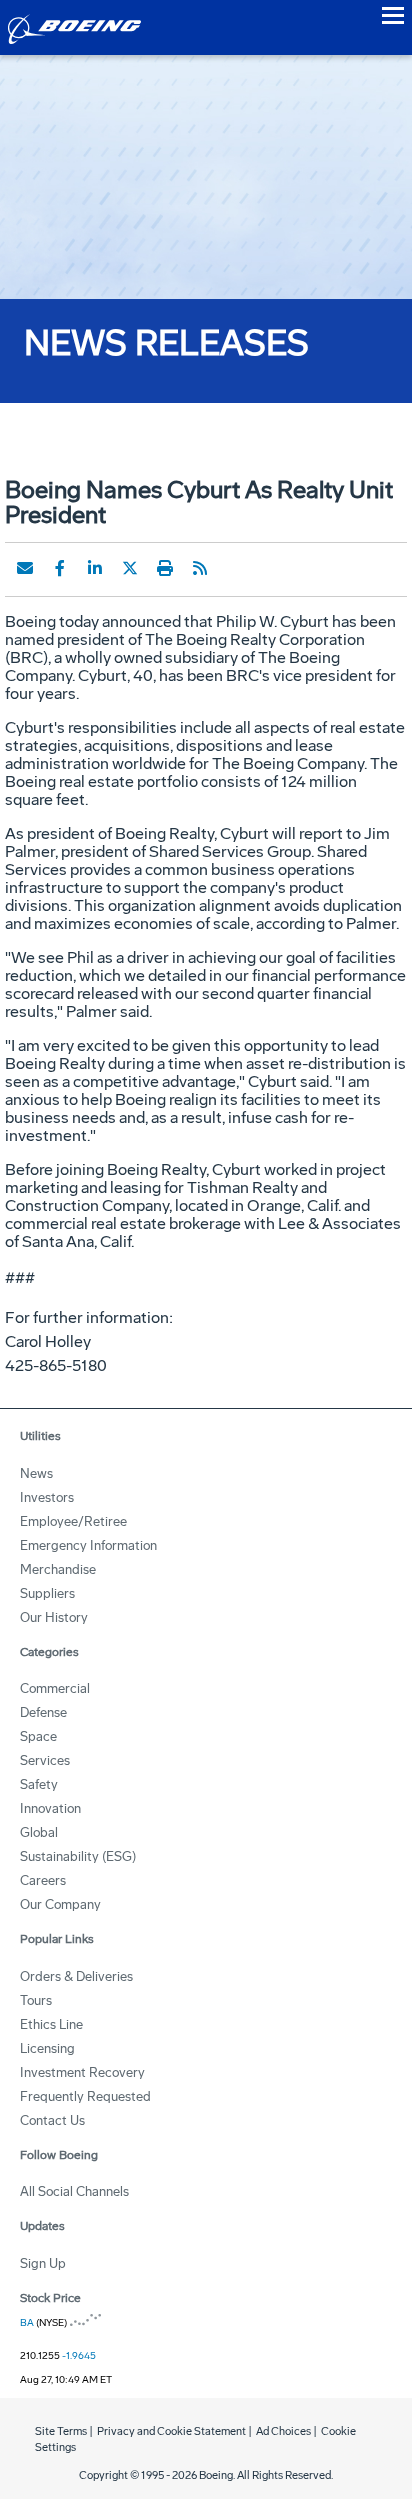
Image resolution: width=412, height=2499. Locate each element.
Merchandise (58, 1569)
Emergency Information (88, 1545)
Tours (36, 2000)
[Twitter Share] (130, 568)
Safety (39, 1784)
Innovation (50, 1808)
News (36, 1473)
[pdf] (235, 568)
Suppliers (47, 1593)
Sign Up (43, 2263)
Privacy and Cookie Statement (171, 2431)
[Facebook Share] (60, 568)
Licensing (47, 2048)
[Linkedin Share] (95, 568)
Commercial (55, 1688)
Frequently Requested (85, 2096)
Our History (54, 1617)
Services (45, 1760)
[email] (25, 568)
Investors (47, 1497)
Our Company (60, 1904)
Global (39, 1832)
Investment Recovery (82, 2072)
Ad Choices (283, 2431)
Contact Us (52, 2120)
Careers (43, 1880)
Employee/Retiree (73, 1521)
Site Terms (61, 2431)
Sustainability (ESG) (78, 1856)
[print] (165, 568)
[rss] (200, 568)
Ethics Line (51, 2024)
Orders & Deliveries (76, 1976)
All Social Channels (74, 2191)
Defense (43, 1712)
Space (38, 1736)
